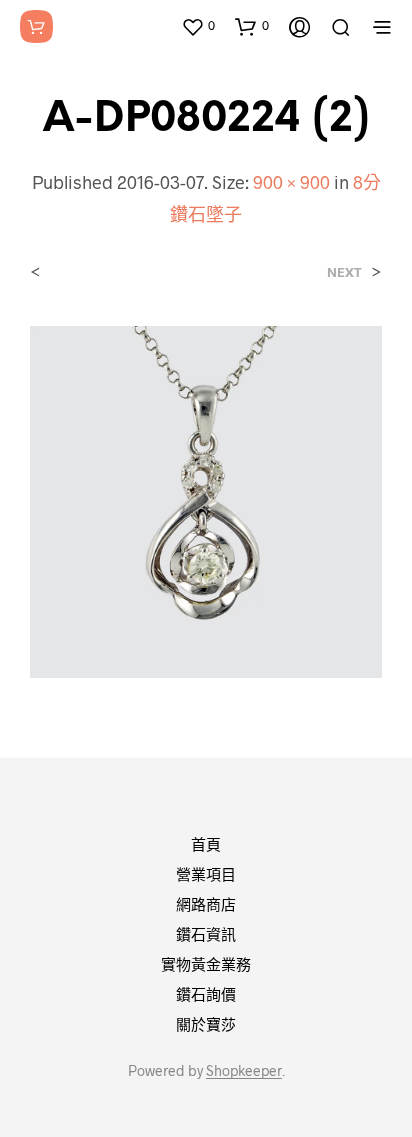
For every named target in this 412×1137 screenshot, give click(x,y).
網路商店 (206, 904)
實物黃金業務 (206, 964)
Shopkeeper (244, 1071)
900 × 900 (291, 182)
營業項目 (206, 874)
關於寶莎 (206, 1024)
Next (344, 272)
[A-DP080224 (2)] (206, 499)
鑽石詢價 (206, 994)
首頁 (206, 844)
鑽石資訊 (206, 934)
